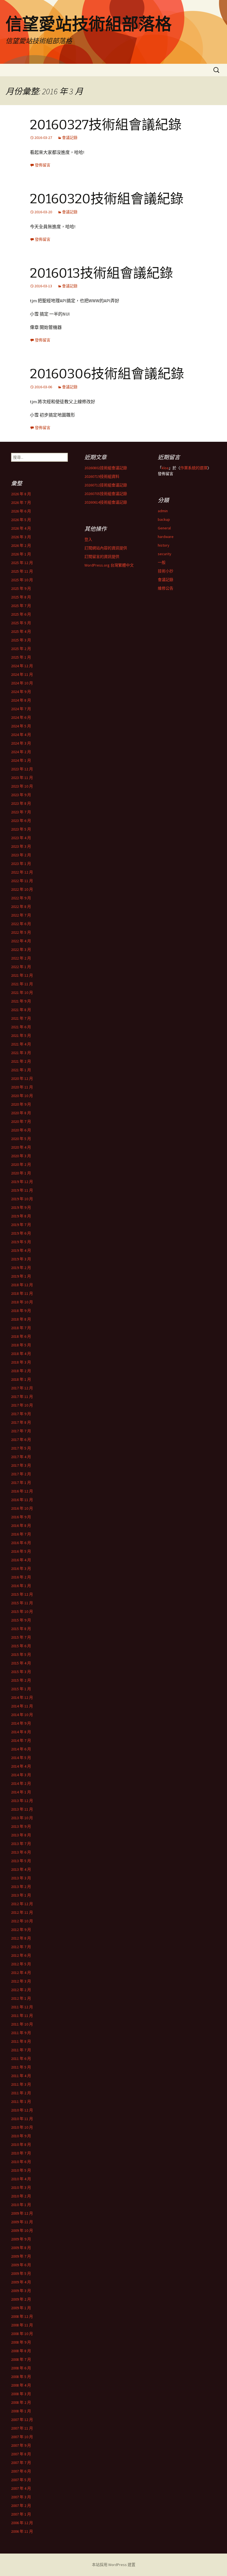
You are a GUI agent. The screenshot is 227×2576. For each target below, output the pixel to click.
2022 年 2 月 (21, 958)
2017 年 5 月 (21, 1448)
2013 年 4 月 (21, 1869)
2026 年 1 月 (21, 554)
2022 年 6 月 (21, 924)
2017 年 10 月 (22, 1405)
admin (163, 511)
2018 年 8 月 (21, 1319)
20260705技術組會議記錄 (106, 494)
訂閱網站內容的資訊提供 (106, 548)
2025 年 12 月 (22, 563)
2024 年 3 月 (21, 743)
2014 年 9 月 (21, 1723)
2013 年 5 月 (21, 1861)
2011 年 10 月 (22, 2024)
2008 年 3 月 (21, 2394)
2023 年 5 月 (21, 829)
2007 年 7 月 (21, 2463)
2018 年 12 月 (22, 1285)
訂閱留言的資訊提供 (102, 557)
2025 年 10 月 (22, 580)
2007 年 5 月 (21, 2480)
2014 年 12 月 (22, 1697)
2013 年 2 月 (21, 1887)
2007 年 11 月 (22, 2428)
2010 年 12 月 (22, 2110)
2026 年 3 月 (21, 537)
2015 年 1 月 (21, 1689)
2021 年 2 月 (21, 1061)
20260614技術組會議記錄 (106, 502)
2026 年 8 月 (21, 494)
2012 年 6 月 (21, 1955)
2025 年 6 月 (21, 614)
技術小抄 (166, 571)
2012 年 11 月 (22, 1912)
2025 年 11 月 (22, 571)
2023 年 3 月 (21, 846)
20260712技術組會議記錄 (106, 485)
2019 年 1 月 (21, 1276)
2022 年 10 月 (22, 889)
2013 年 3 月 (21, 1878)
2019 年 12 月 (22, 1182)
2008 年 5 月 (21, 2377)
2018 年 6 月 (21, 1336)
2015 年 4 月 (21, 1663)
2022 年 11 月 (22, 881)
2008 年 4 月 (21, 2385)
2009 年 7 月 (21, 2256)
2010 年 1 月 (21, 2205)
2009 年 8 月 (21, 2248)
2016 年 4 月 (21, 1560)
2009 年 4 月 (21, 2282)
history (164, 545)
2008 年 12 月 (22, 2316)
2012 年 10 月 (22, 1921)
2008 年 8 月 (21, 2351)
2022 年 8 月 (21, 907)
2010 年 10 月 (22, 2127)
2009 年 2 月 (21, 2299)
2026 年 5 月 (21, 520)
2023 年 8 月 (21, 803)
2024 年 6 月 (21, 717)
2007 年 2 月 (21, 2506)
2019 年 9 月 (21, 1207)
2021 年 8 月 (21, 1010)
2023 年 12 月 (22, 769)
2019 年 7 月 (21, 1225)
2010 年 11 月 (22, 2119)
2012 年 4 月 (21, 1973)
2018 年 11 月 (22, 1293)
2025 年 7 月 (21, 606)
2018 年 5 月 (21, 1345)
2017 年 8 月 (21, 1422)
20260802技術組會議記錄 (106, 468)
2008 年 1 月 (21, 2411)
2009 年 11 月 (22, 2222)
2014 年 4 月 (21, 1766)
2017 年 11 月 (22, 1397)
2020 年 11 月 (22, 1087)
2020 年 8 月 (21, 1113)
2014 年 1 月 (21, 1792)
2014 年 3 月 (21, 1775)
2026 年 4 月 (21, 528)
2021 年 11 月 (22, 984)
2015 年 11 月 (22, 1603)
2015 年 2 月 (21, 1680)
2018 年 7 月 (21, 1328)
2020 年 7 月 (21, 1121)
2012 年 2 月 (21, 1990)
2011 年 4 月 (21, 2076)
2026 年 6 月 (21, 511)
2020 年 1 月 (21, 1173)
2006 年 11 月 (22, 2531)
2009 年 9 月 (21, 2239)
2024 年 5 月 (21, 726)
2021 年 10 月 (22, 993)
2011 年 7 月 (21, 2050)
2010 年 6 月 (21, 2162)
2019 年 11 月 (22, 1190)
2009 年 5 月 (21, 2273)
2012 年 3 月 (21, 1981)
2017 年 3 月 (21, 1465)
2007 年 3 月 (21, 2497)
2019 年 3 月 (21, 1259)
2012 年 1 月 (21, 1998)
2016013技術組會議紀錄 (101, 273)
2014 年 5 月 (21, 1758)
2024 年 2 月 (21, 752)
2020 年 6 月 (21, 1130)
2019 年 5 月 (21, 1242)
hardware (166, 537)
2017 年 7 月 (21, 1431)
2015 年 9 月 (21, 1620)
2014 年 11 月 (22, 1706)
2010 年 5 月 (21, 2170)
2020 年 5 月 (21, 1139)
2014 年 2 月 (21, 1783)
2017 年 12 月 (22, 1388)
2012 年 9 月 (21, 1930)
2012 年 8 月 (21, 1938)
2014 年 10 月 (22, 1715)
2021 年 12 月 (22, 975)
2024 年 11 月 (22, 674)
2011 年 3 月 (21, 2084)
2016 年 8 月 (21, 1526)
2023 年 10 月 (22, 786)
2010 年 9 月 (21, 2136)
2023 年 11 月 (22, 778)
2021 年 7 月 (21, 1018)
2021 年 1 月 (21, 1070)
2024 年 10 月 (22, 683)
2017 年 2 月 (21, 1474)
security (165, 554)
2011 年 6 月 (21, 2059)
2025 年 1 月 (21, 657)
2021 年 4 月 (21, 1044)
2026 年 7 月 (21, 502)
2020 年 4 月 (21, 1147)
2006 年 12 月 (22, 2523)
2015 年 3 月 (21, 1672)
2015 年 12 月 (22, 1594)
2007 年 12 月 (22, 2420)
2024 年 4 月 (21, 735)
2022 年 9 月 (21, 898)
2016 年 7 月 (21, 1534)
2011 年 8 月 (21, 2041)
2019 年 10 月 (22, 1199)
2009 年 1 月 (21, 2308)
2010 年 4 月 (21, 2179)
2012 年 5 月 (21, 1964)
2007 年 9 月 (21, 2445)
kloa (165, 468)
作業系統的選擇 (194, 468)
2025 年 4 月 (21, 631)
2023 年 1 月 (21, 864)
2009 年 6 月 (21, 2265)
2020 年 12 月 (22, 1078)
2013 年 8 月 (21, 1835)
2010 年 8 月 (21, 2144)
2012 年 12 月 (22, 1904)
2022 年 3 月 (21, 950)
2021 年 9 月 (21, 1001)
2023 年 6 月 (21, 821)
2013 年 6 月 (21, 1852)
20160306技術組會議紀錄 (107, 374)
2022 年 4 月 (21, 941)
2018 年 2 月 (21, 1371)
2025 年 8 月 (21, 597)
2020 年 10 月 (22, 1096)
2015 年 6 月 (21, 1646)
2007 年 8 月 (21, 2454)
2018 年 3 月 (21, 1362)
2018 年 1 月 (21, 1379)
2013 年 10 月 (22, 1818)
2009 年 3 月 (21, 2291)
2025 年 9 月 (21, 588)
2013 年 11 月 (22, 1809)
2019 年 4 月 (21, 1250)
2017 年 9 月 (21, 1414)
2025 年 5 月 (21, 623)
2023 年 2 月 (21, 855)
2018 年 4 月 (21, 1354)
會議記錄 (70, 138)
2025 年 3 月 (21, 640)
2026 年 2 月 (21, 545)
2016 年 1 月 (21, 1586)
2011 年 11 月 (22, 2016)
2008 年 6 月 (21, 2368)
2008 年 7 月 (21, 2359)
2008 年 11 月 (22, 2325)
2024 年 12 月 (22, 666)
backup (164, 519)
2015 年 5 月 (21, 1654)
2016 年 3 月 (21, 1569)
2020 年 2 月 (21, 1164)
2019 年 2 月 (21, 1268)
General (164, 528)
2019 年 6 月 (21, 1233)
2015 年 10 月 (22, 1611)
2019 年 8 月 (21, 1216)
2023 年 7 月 (21, 812)
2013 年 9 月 (21, 1826)
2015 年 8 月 (21, 1629)
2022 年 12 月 (22, 872)
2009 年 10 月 (22, 2230)
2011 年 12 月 (22, 2007)
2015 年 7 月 (21, 1637)
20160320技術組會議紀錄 (107, 199)
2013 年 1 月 (21, 1895)
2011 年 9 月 (21, 2033)
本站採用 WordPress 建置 (114, 2565)
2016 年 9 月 (21, 1517)
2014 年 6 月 (21, 1749)
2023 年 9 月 (21, 795)
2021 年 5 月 (21, 1036)
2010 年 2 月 (21, 2196)
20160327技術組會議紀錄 (106, 125)
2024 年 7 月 (21, 709)
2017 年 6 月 (21, 1440)
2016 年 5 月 (21, 1551)
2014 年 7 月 (21, 1740)
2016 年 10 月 (22, 1508)
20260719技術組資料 (102, 476)
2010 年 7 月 (21, 2153)
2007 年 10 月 (22, 2437)
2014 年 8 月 (21, 1732)
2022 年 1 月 (21, 967)
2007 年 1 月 (21, 2514)
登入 (88, 539)
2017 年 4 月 (21, 1457)
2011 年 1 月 (21, 2102)
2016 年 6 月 (21, 1543)
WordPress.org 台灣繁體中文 (109, 565)
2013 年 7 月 (21, 1844)
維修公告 (166, 588)
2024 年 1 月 (21, 760)
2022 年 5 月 (21, 932)
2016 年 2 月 (21, 1577)
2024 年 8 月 (21, 700)
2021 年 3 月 (21, 1053)
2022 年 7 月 (21, 915)
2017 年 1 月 (21, 1483)
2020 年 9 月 (21, 1104)
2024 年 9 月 (21, 692)
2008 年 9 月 (21, 2342)
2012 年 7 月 (21, 1947)
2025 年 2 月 (21, 649)
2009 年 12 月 (22, 2213)
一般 (162, 562)
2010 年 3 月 (21, 2187)
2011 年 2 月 (21, 2093)
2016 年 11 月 (22, 1500)
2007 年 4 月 (21, 2488)
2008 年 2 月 (21, 2402)
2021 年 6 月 (21, 1027)
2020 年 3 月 (21, 1156)
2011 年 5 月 (21, 2067)
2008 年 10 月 (22, 2334)
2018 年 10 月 (22, 1302)
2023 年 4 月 (21, 838)
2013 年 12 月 (22, 1801)
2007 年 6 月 (21, 2471)
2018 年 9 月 (21, 1311)
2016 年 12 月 (22, 1491)
